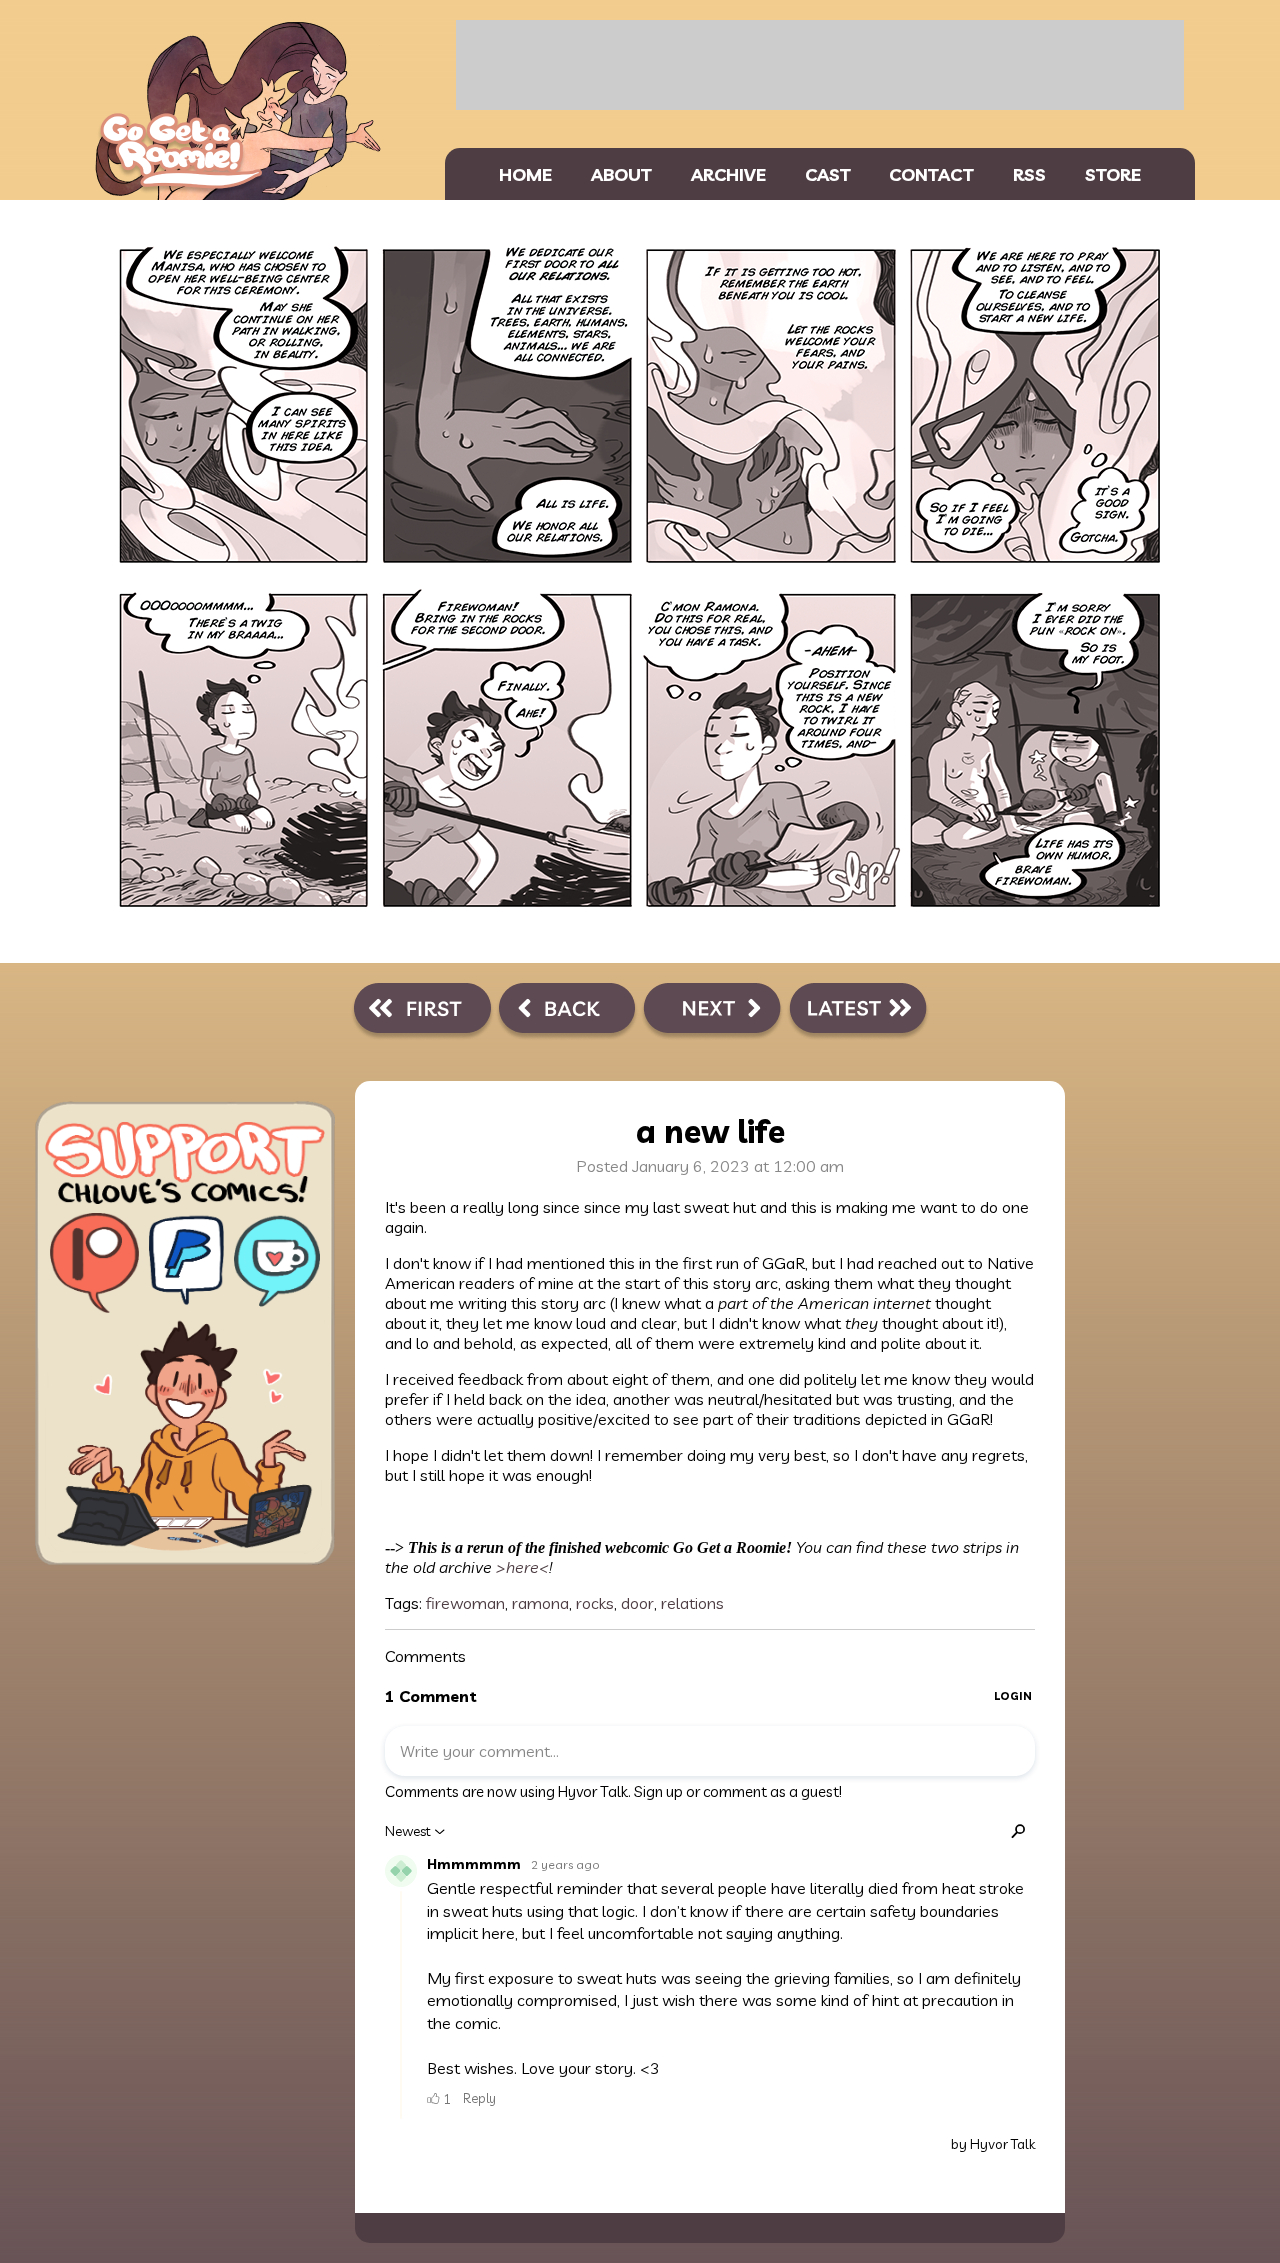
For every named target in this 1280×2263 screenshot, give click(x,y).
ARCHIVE (728, 174)
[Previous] (567, 1012)
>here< (520, 1567)
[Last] (858, 1012)
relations (692, 1603)
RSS (1029, 174)
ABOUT (621, 174)
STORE (1113, 174)
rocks (595, 1603)
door (637, 1603)
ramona (540, 1603)
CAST (828, 174)
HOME (525, 174)
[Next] (712, 1012)
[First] (422, 1012)
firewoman (465, 1603)
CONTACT (931, 174)
